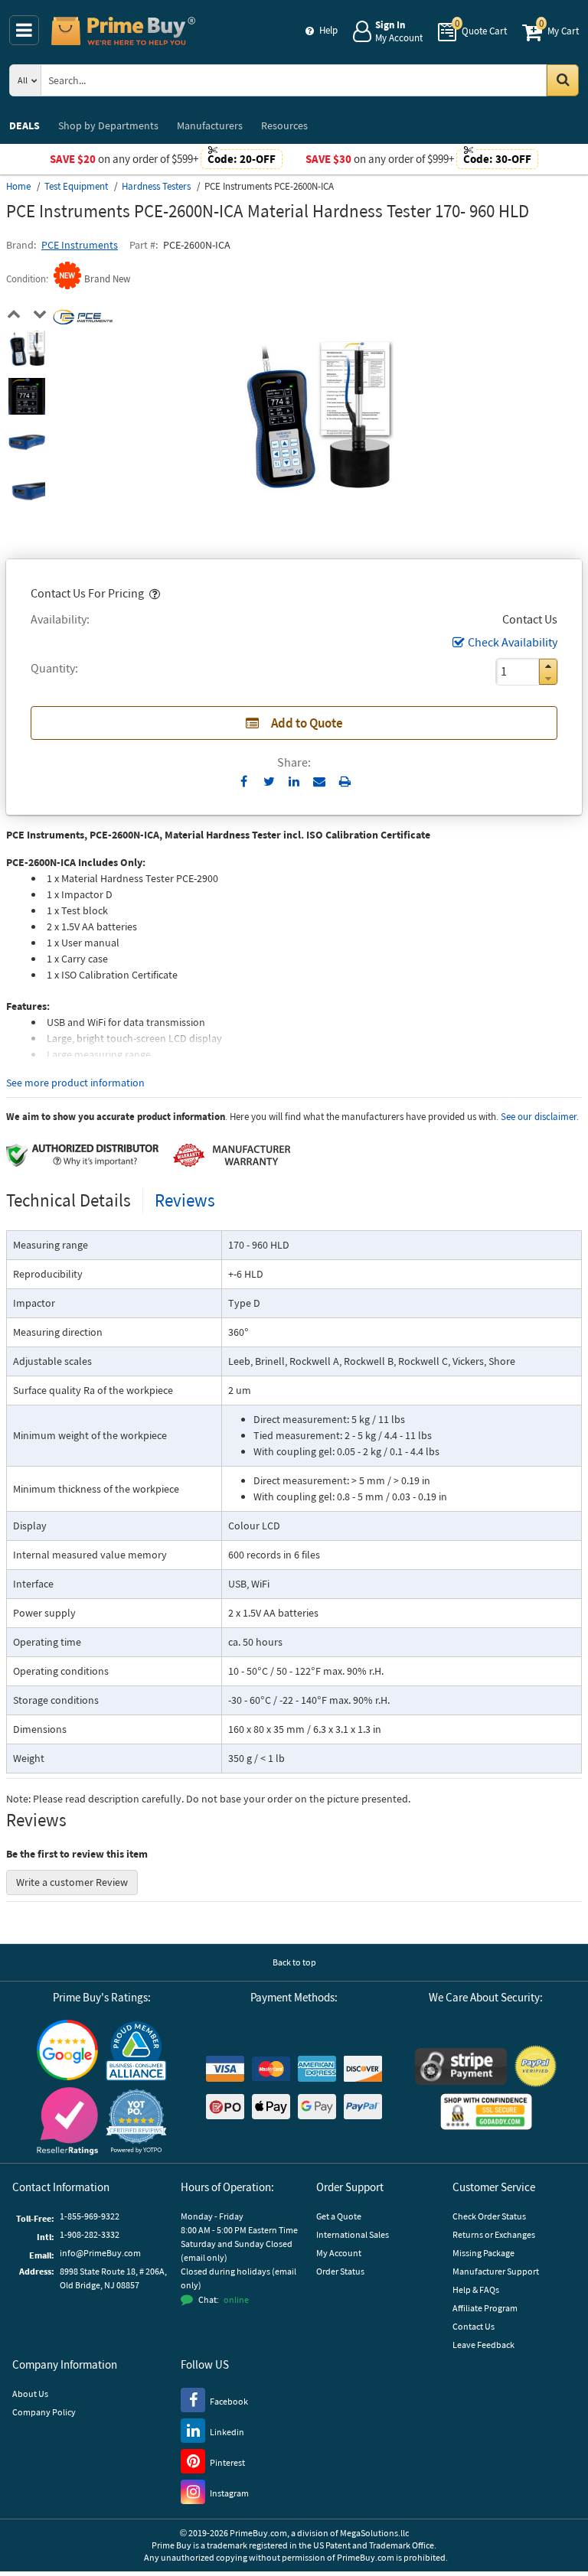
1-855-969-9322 (90, 2216)
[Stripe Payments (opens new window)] (461, 2066)
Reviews (185, 1200)
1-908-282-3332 (90, 2234)
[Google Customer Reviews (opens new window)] (67, 2050)
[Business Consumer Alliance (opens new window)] (136, 2050)
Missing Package (483, 2253)
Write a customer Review (72, 1882)
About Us (30, 2394)
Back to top (294, 1962)
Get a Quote (339, 2216)
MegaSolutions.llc (374, 2533)
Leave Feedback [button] (483, 2345)
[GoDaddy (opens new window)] (486, 2112)
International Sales (353, 2234)
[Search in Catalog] (563, 80)
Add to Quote (307, 723)
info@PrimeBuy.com (100, 2253)
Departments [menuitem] (108, 125)
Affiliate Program (485, 2308)
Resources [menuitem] (284, 125)
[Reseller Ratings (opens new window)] (67, 2121)
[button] (153, 593)
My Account (339, 2253)
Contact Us (474, 2326)
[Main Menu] (24, 30)
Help (328, 30)
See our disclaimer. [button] (540, 1117)
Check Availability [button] (513, 642)
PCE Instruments (80, 245)
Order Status (340, 2271)
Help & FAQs (476, 2289)
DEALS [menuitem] (24, 125)
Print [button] (345, 781)
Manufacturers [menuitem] (210, 125)
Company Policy (44, 2412)
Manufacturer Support (496, 2271)
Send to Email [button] (320, 782)
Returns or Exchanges (494, 2234)
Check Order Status (489, 2216)
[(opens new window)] (27, 349)
